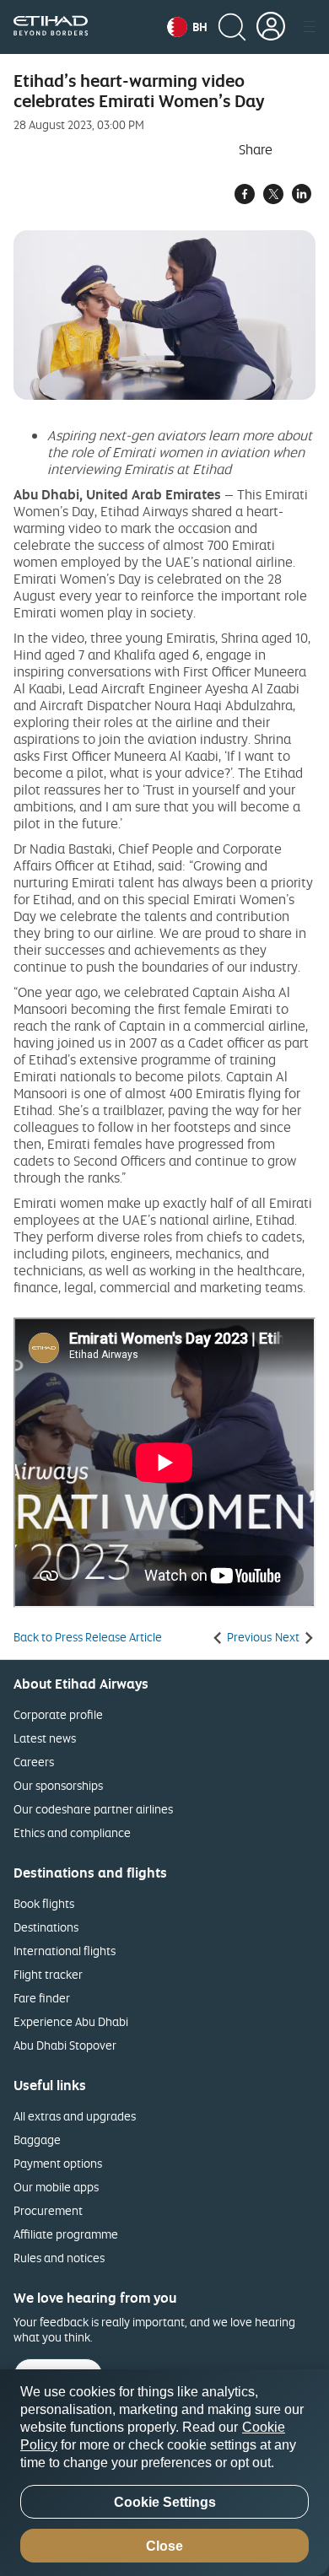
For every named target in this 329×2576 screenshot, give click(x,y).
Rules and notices (59, 2258)
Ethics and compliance (72, 1832)
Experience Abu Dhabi (71, 2021)
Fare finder (42, 1998)
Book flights (44, 1903)
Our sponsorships (58, 1785)
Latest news (45, 1738)
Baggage (37, 2139)
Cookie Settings (165, 2502)
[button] (187, 27)
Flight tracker (48, 1974)
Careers (34, 1762)
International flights (65, 1951)
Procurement (48, 2210)
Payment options (58, 2163)
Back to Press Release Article (88, 1637)
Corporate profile (58, 1714)
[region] (164, 2473)
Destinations (46, 1927)
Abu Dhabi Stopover (65, 2045)
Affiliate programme (66, 2234)
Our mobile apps (56, 2187)
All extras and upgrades (75, 2116)
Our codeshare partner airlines (93, 1809)
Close (164, 2546)
